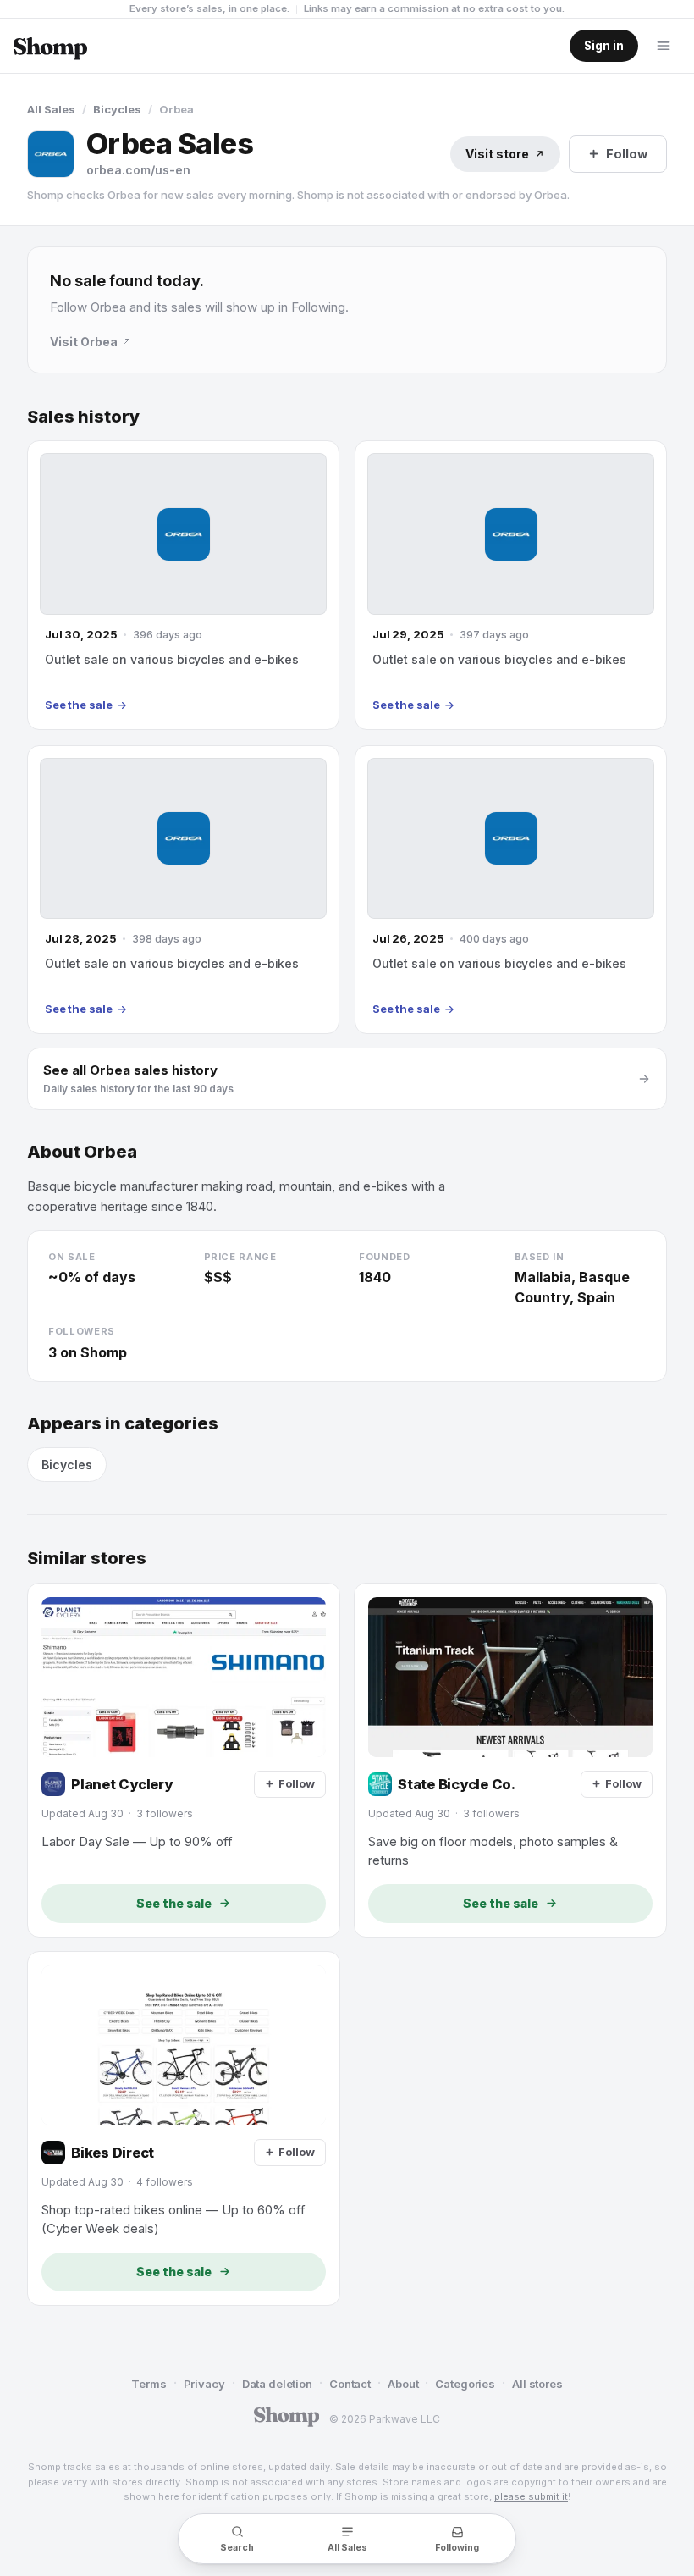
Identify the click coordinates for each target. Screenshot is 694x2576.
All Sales (51, 109)
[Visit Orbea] (51, 154)
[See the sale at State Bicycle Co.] (510, 1760)
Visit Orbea (84, 342)
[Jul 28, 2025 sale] (183, 890)
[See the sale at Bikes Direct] (184, 2128)
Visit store (497, 154)
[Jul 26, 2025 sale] (511, 890)
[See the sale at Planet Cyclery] (184, 1760)
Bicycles (117, 109)
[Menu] (664, 46)
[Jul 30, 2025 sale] (183, 585)
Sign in (604, 46)
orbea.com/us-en (138, 170)
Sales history (83, 417)
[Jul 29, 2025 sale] (511, 585)
